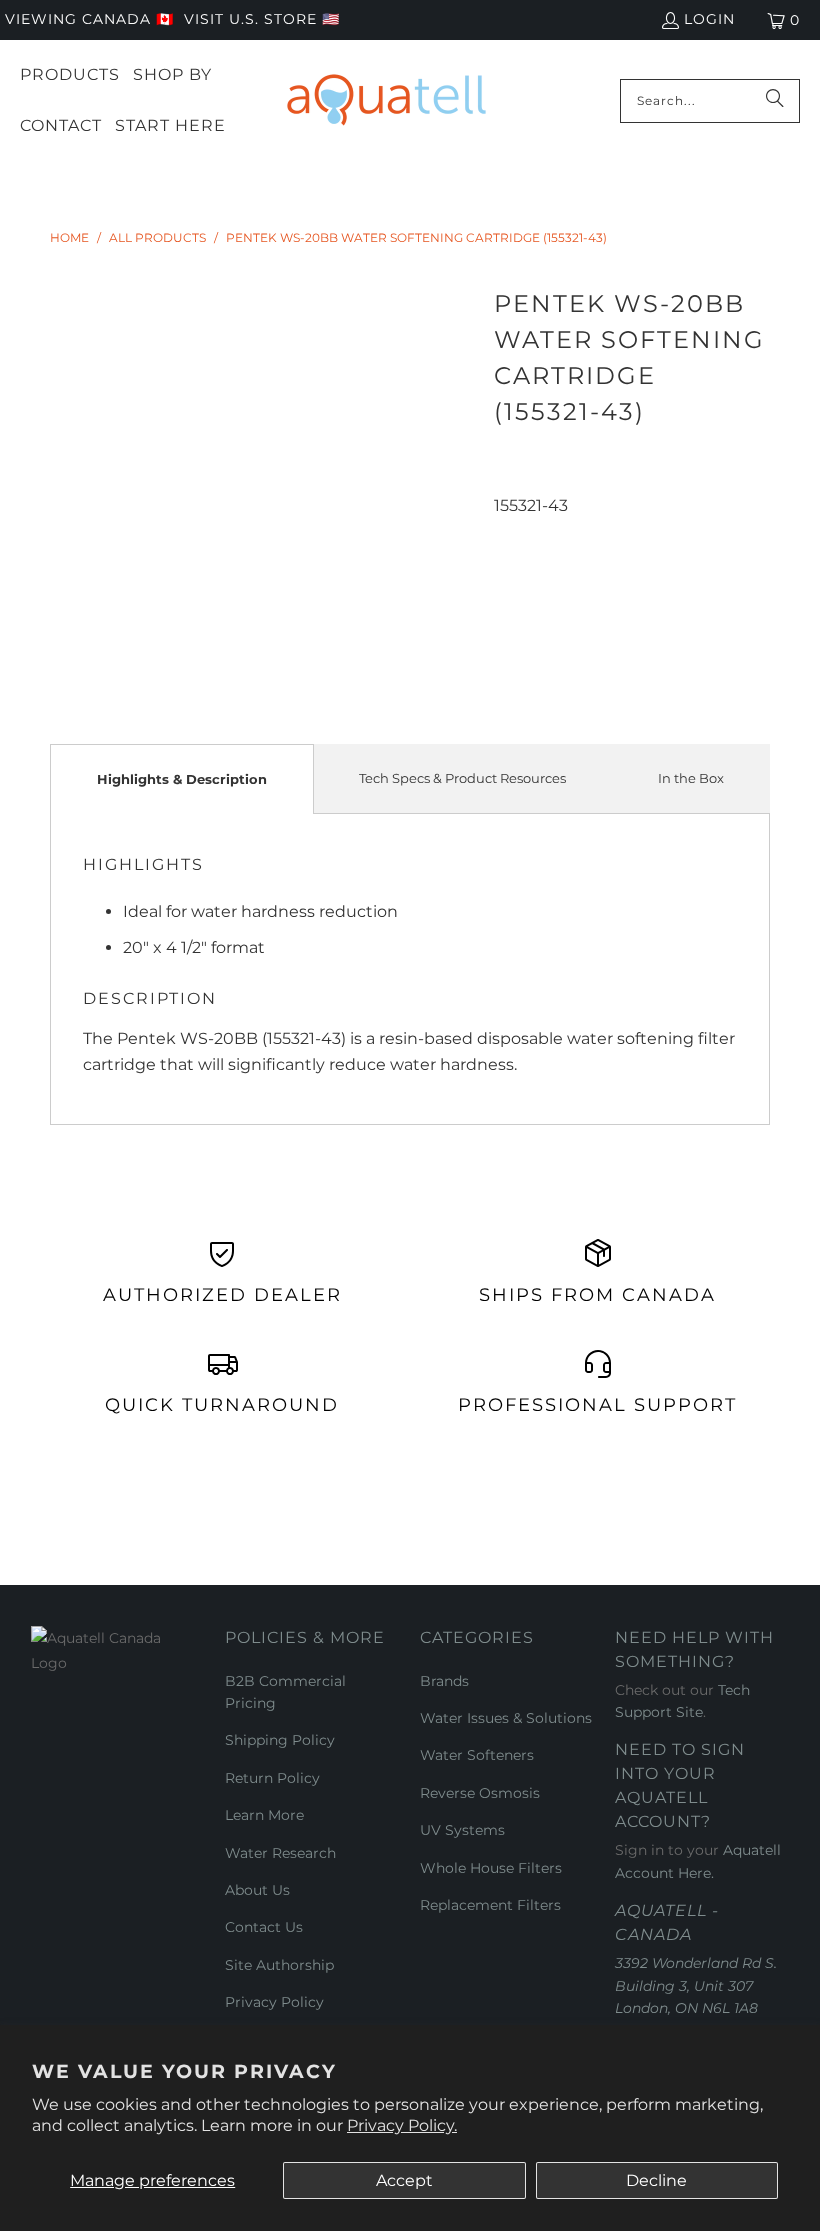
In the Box (691, 778)
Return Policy (272, 1778)
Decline (656, 2180)
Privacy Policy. (402, 2125)
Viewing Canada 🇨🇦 (89, 19)
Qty (506, 531)
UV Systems (462, 1830)
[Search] (775, 101)
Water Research (280, 1853)
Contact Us (264, 1927)
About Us (257, 1890)
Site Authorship (279, 1965)
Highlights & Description (182, 779)
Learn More (264, 1815)
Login (709, 19)
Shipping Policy (280, 1740)
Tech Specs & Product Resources (462, 778)
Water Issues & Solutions (506, 1718)
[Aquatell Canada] (386, 100)
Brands (444, 1681)
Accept (404, 2180)
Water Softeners (477, 1755)
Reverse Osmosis (480, 1793)
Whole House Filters (491, 1868)
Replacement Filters (490, 1905)
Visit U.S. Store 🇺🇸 (262, 19)
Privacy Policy (274, 2002)
